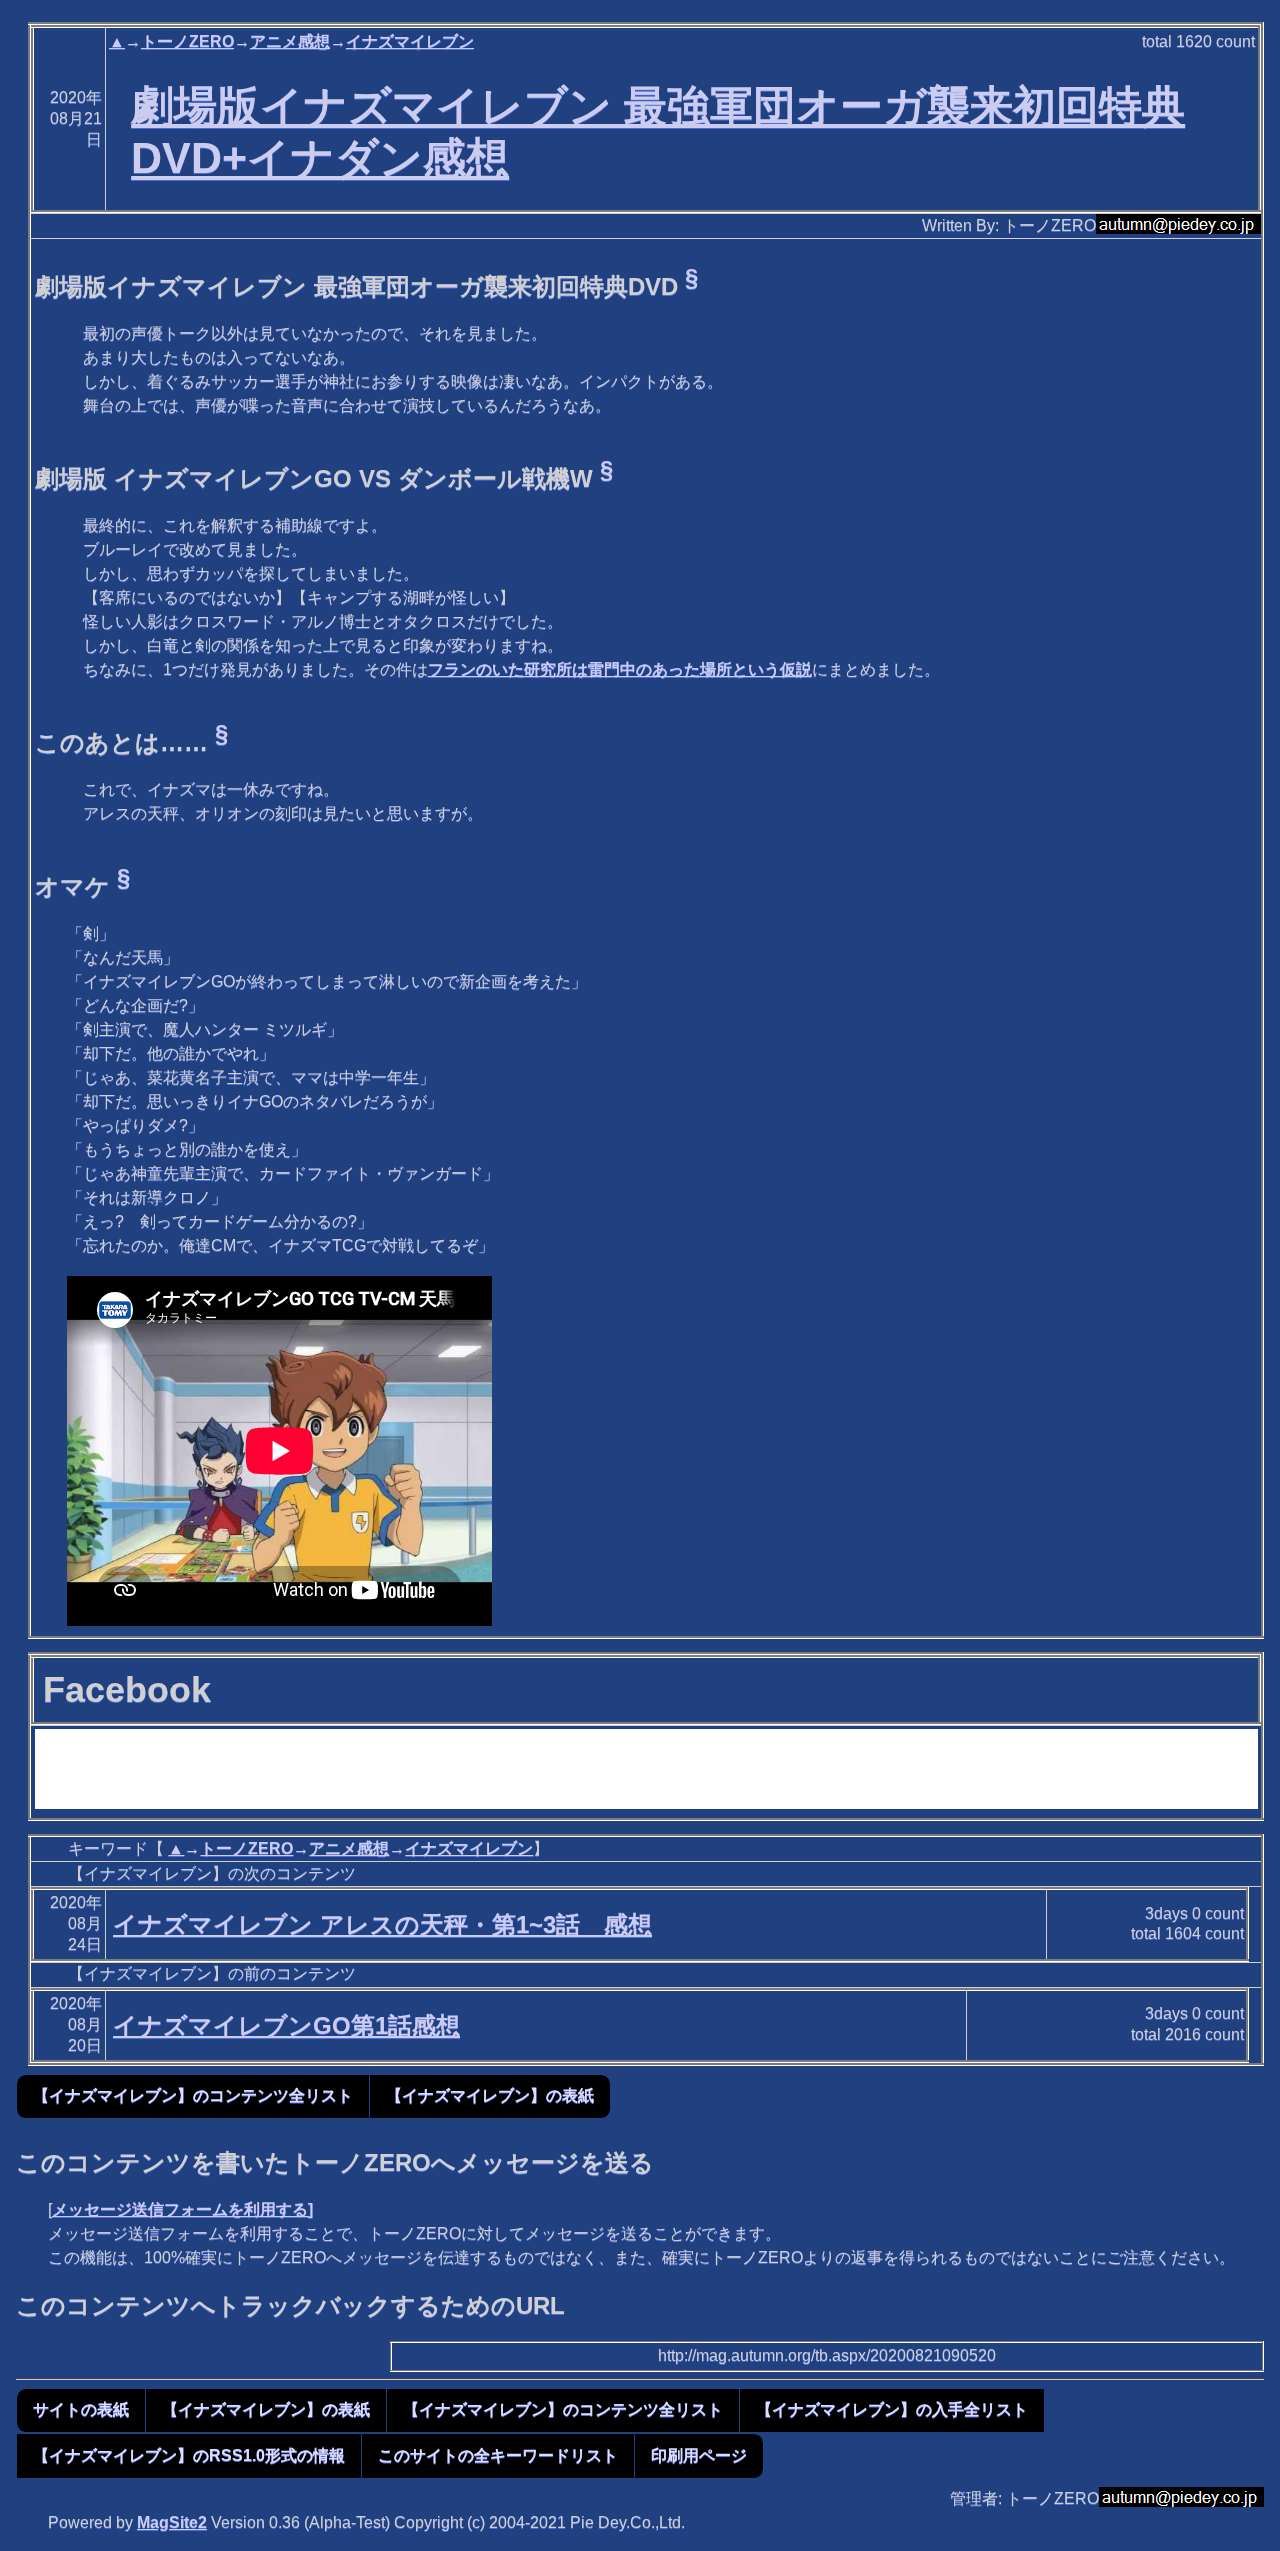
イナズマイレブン (410, 41)
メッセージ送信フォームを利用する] (182, 2209)
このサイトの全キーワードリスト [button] (498, 2455)
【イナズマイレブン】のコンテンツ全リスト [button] (193, 2095)
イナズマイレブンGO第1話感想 (286, 2025)
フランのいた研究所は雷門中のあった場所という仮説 (620, 669)
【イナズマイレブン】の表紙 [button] (490, 2095)
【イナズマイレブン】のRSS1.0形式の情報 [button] (189, 2455)
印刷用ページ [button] (699, 2455)
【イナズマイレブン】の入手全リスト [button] (892, 2409)
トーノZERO (187, 41)
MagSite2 (172, 2522)
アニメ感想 (290, 41)
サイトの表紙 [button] (81, 2409)
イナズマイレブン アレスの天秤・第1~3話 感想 (382, 1924)
